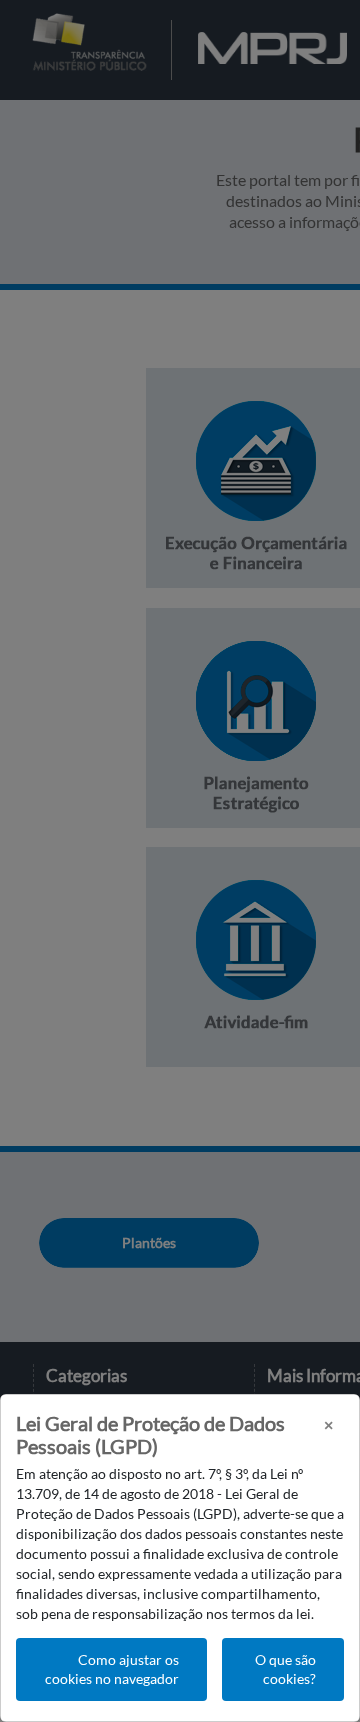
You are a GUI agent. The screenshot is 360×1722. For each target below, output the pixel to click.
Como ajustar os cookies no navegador (112, 1669)
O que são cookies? (285, 1669)
